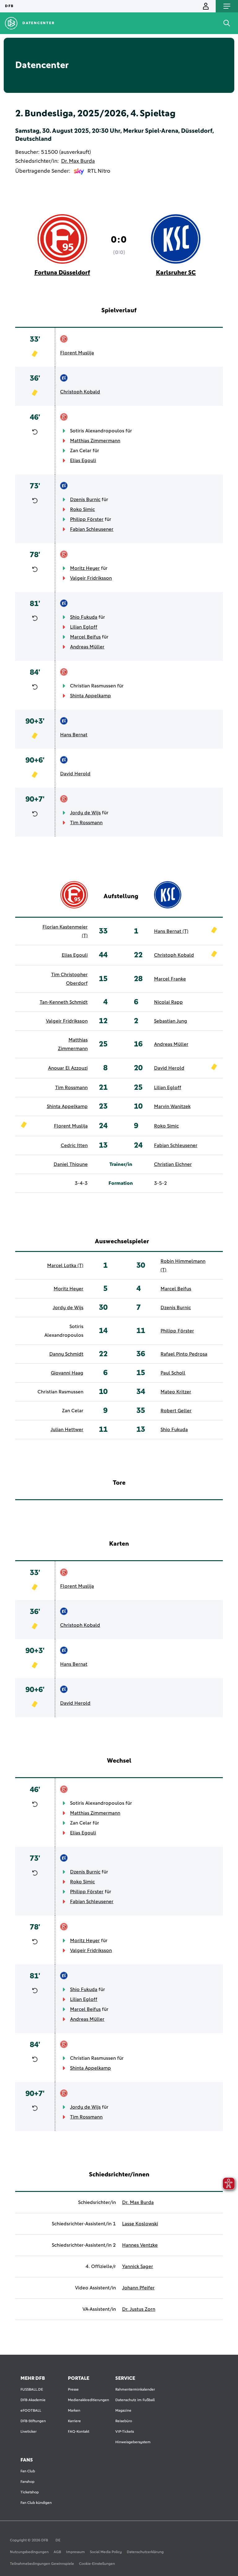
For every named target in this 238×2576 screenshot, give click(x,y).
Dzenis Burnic (85, 500)
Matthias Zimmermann (95, 441)
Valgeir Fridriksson (91, 578)
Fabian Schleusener (92, 529)
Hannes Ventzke (140, 2245)
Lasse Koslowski (140, 2224)
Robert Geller (176, 1411)
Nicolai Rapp (168, 1002)
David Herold (75, 774)
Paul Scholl (173, 1373)
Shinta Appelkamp (90, 696)
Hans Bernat (74, 735)
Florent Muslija (77, 353)
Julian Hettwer (67, 1430)
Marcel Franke (170, 979)
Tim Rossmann (86, 823)
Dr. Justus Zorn (139, 2309)
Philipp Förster (87, 519)
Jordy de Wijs (85, 813)
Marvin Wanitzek (172, 1106)
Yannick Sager (138, 2266)
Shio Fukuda (84, 617)
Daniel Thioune (71, 1164)
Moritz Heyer (85, 568)
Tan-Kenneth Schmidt (64, 1002)
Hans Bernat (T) (171, 931)
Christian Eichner (173, 1164)
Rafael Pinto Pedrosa (184, 1354)
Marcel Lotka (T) (65, 1266)
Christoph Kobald (80, 392)
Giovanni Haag (67, 1373)
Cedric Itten (74, 1145)
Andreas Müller (87, 647)
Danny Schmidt (66, 1354)
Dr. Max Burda (78, 161)
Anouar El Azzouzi (68, 1068)
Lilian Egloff (84, 627)
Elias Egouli (83, 461)
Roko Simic (82, 509)
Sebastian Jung (171, 1021)
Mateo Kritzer (176, 1392)
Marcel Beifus (85, 637)
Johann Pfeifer (138, 2288)
